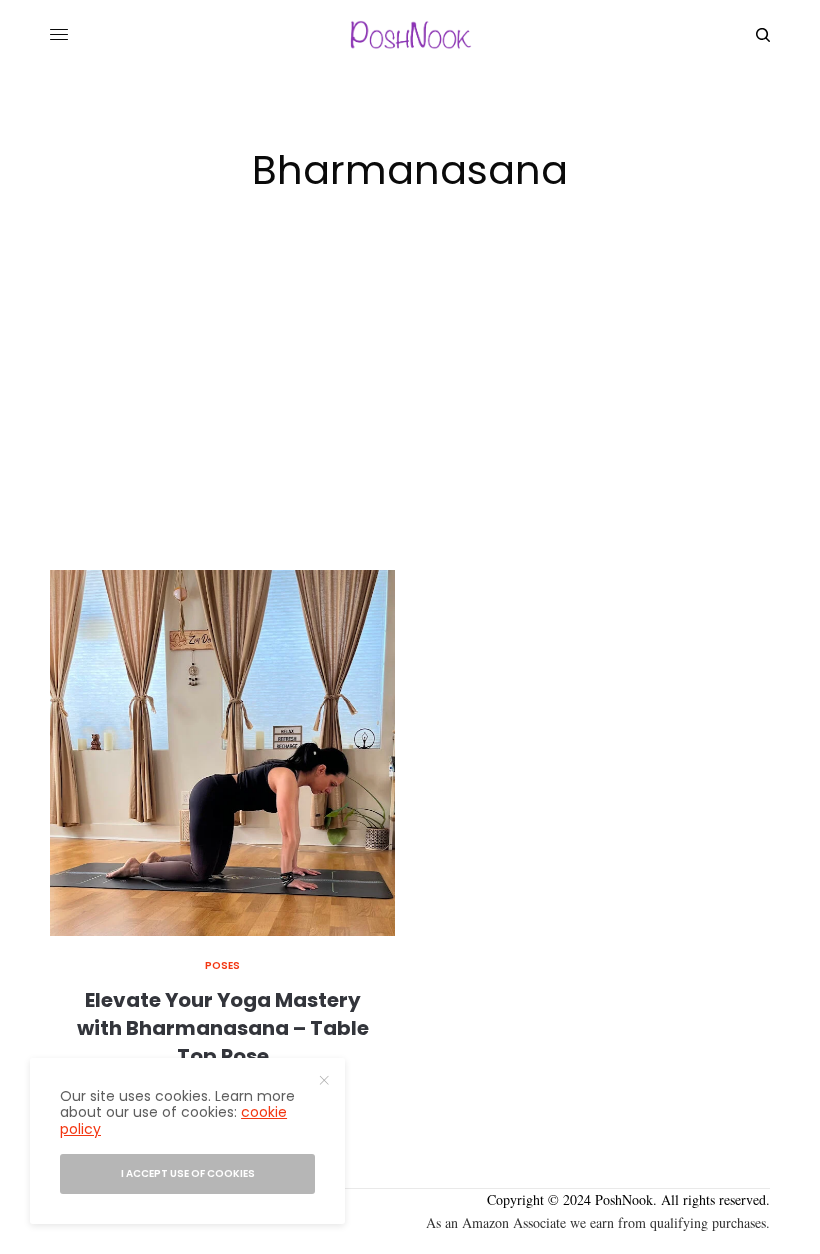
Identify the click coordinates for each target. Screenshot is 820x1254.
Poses (222, 965)
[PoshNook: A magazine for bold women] (410, 35)
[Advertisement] (410, 420)
